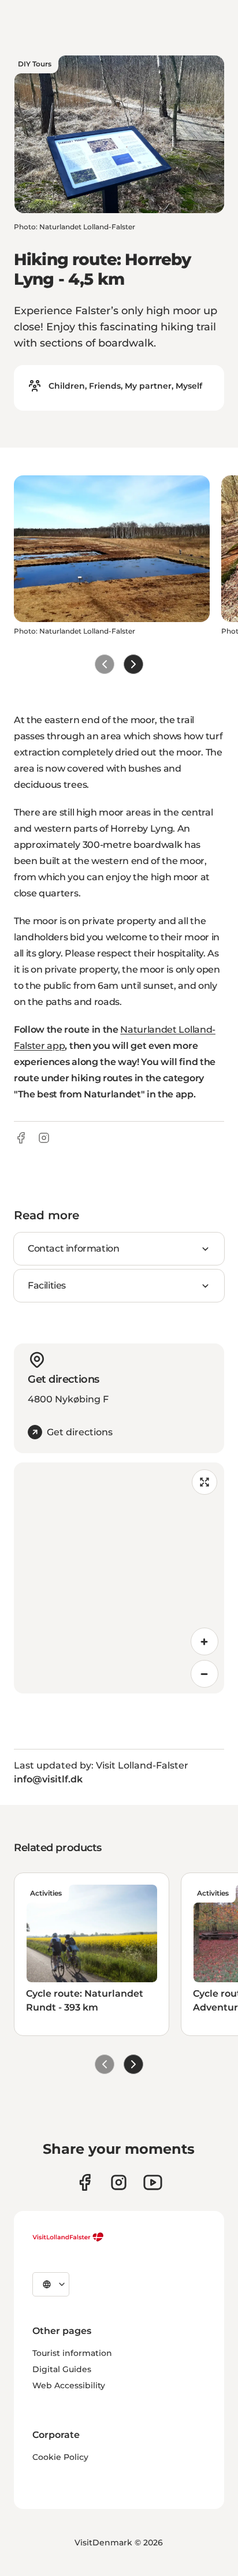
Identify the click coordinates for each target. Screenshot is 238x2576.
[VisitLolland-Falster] (68, 2237)
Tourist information (72, 2353)
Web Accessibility (69, 2385)
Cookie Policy (60, 2457)
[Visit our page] (85, 2182)
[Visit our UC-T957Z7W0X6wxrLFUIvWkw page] (153, 2182)
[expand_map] (204, 1482)
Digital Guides (62, 2369)
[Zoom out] (204, 1674)
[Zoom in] (204, 1641)
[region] (119, 1578)
